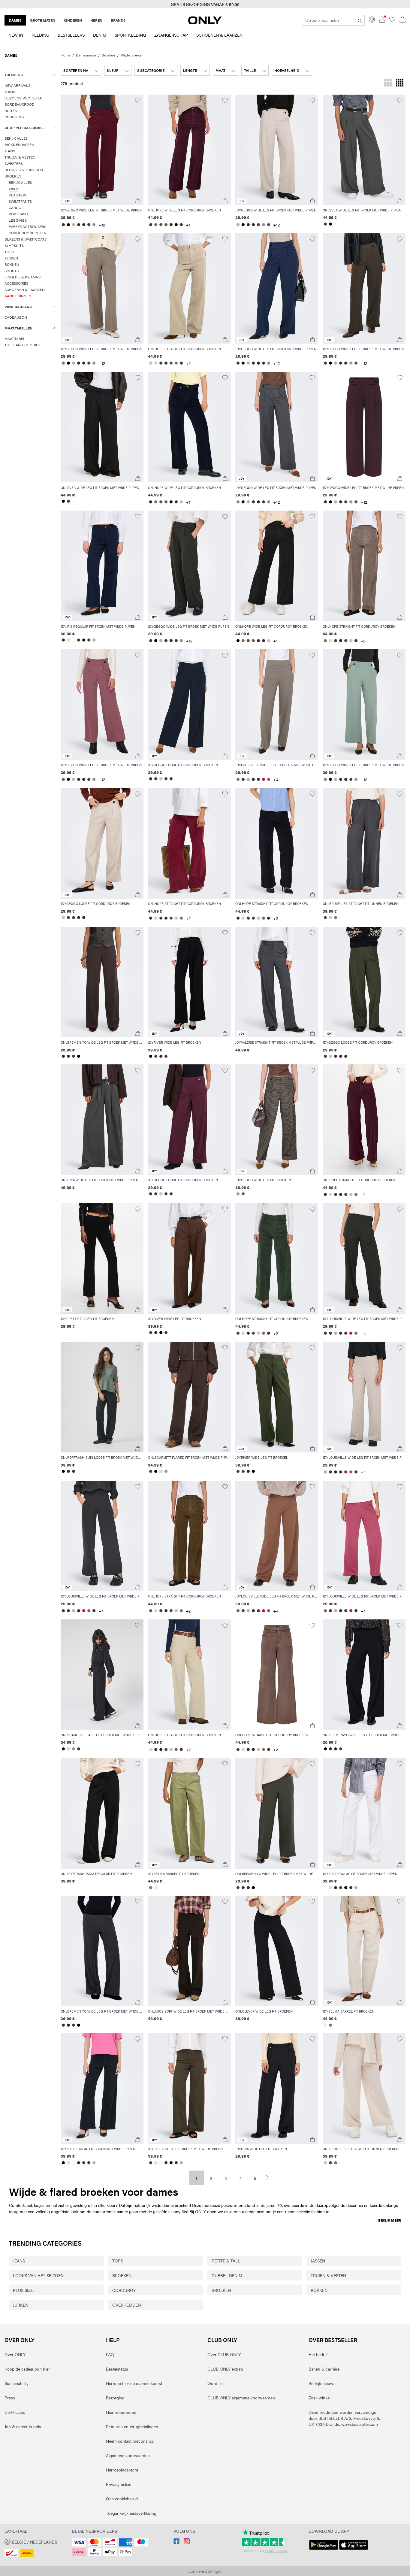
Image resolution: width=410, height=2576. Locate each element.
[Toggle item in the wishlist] (138, 100)
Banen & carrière (324, 2369)
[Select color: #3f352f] (73, 1471)
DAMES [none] (15, 20)
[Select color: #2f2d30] (84, 225)
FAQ (110, 2354)
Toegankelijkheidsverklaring (131, 2513)
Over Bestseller (333, 2340)
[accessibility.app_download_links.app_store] (354, 2550)
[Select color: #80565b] (63, 779)
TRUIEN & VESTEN (328, 2275)
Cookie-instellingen (205, 2571)
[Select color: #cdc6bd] (330, 918)
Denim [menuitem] (100, 35)
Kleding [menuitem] (40, 35)
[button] (102, 150)
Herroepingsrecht (122, 2470)
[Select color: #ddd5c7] (161, 1471)
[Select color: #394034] (161, 363)
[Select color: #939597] (94, 225)
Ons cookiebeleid (122, 2499)
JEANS (19, 2261)
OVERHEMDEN (127, 2305)
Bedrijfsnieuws (322, 2383)
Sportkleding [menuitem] (130, 35)
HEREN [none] (96, 20)
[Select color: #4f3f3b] (151, 1471)
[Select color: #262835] (68, 1471)
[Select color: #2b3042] (238, 363)
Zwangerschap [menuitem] (171, 35)
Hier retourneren (121, 2412)
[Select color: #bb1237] (263, 779)
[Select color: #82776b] (335, 918)
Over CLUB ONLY (224, 2354)
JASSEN (318, 2261)
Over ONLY (20, 2340)
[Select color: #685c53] (166, 225)
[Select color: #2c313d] (151, 779)
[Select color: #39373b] (258, 779)
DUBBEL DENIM (227, 2275)
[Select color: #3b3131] (78, 225)
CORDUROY (124, 2290)
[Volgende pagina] (270, 2177)
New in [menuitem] (16, 35)
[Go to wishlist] (392, 21)
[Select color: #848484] (238, 502)
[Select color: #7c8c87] (325, 779)
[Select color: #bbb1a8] (73, 225)
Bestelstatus (117, 2369)
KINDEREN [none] (73, 20)
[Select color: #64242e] (181, 363)
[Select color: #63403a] (156, 1056)
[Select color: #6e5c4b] (151, 1611)
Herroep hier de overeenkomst (134, 2383)
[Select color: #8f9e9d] (166, 1471)
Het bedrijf (318, 2354)
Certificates (15, 2412)
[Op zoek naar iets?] (360, 20)
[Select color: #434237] (156, 779)
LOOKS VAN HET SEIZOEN (38, 2275)
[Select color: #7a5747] (238, 1611)
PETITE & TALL (226, 2261)
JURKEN (21, 2305)
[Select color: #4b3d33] (78, 640)
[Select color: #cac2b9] (161, 779)
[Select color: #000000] (68, 225)
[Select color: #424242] (325, 224)
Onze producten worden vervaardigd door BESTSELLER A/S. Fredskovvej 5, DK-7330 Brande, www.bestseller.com (344, 2418)
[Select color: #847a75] (63, 363)
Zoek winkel (320, 2398)
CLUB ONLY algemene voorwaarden (241, 2398)
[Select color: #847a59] (151, 1888)
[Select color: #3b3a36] (151, 641)
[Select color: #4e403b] (89, 225)
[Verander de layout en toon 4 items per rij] (400, 83)
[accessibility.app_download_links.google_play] (324, 2550)
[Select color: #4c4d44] (268, 225)
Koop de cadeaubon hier (27, 2369)
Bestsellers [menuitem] (71, 35)
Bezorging (115, 2398)
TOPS (118, 2261)
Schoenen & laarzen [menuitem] (219, 35)
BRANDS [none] (118, 20)
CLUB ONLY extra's (225, 2369)
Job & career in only (23, 2426)
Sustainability (17, 2383)
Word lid (215, 2383)
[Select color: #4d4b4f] (325, 918)
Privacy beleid (119, 2484)
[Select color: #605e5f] (243, 1194)
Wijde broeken (132, 55)
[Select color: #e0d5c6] (156, 363)
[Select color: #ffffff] (73, 640)
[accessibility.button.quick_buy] (138, 201)
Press (10, 2398)
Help (113, 2340)
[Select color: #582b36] (63, 225)
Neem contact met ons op (130, 2441)
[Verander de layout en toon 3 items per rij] (388, 83)
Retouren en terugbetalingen (132, 2426)
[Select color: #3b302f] (181, 225)
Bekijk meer (390, 2220)
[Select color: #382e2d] (63, 1056)
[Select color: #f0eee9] (156, 1888)
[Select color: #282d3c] (63, 640)
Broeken (108, 55)
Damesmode (86, 55)
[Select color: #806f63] (156, 225)
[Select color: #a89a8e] (238, 1194)
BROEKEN (122, 2275)
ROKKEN (319, 2290)
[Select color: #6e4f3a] (161, 225)
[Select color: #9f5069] (268, 779)
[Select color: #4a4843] (73, 1056)
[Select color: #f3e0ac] (68, 640)
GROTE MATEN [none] (43, 20)
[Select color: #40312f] (89, 640)
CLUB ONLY (222, 2340)
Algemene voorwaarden (128, 2455)
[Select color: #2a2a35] (171, 225)
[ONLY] (205, 23)
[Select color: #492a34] (325, 1194)
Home (65, 55)
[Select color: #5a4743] (171, 363)
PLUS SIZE (23, 2290)
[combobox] (81, 70)
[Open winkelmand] (402, 20)
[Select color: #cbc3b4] (151, 363)
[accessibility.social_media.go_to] (176, 2542)
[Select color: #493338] (151, 225)
